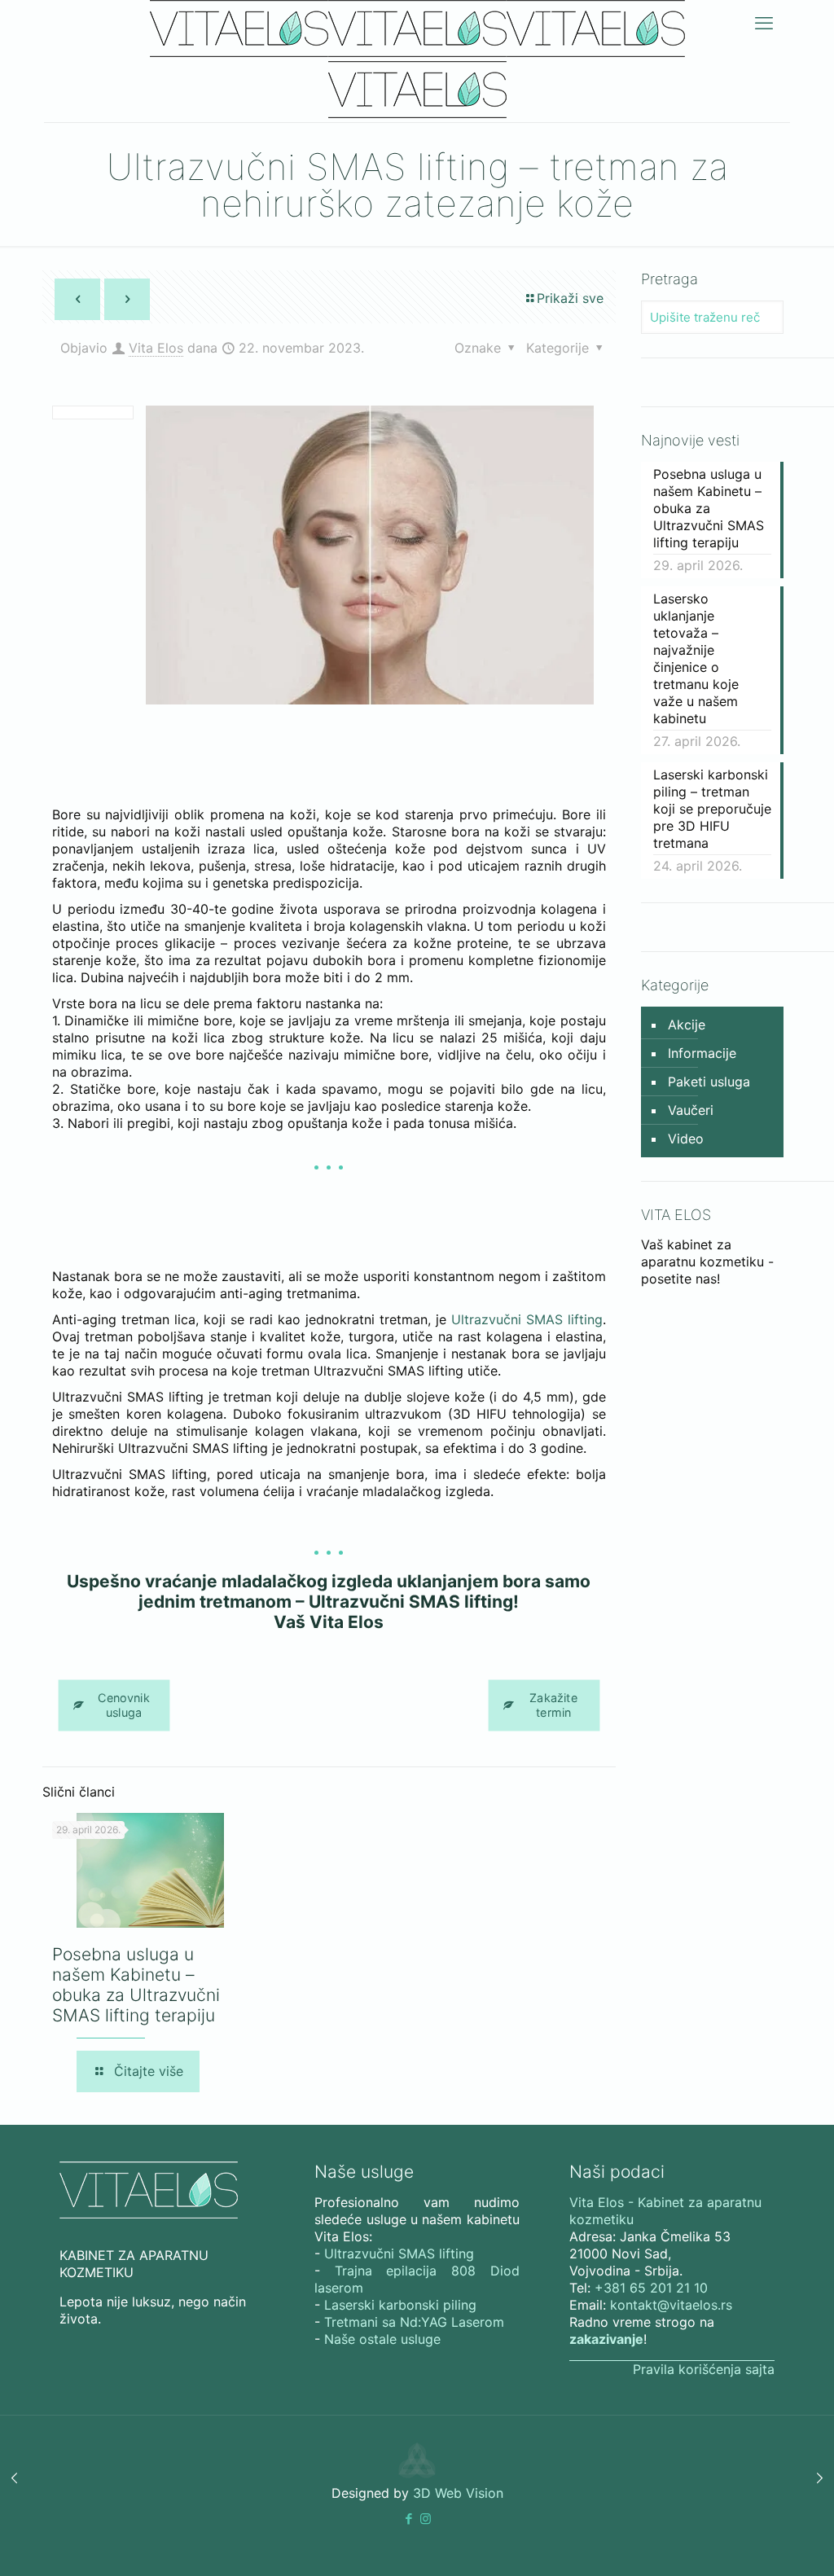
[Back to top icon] (756, 2543)
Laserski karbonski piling (400, 2305)
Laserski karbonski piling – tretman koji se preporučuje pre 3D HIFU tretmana (712, 809)
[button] (408, 2519)
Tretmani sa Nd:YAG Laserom (414, 2322)
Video (686, 1139)
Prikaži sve (570, 298)
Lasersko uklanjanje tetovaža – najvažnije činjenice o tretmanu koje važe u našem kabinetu (696, 658)
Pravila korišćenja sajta (704, 2369)
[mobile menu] (764, 23)
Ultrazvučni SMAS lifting (527, 1319)
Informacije (702, 1053)
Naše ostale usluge (382, 2339)
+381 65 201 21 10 (651, 2288)
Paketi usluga (709, 1082)
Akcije (687, 1025)
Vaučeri (691, 1110)
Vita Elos (156, 348)
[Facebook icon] (408, 2519)
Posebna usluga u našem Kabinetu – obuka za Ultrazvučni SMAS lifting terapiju (136, 1985)
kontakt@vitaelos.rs (671, 2305)
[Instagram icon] (426, 2519)
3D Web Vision (458, 2493)
